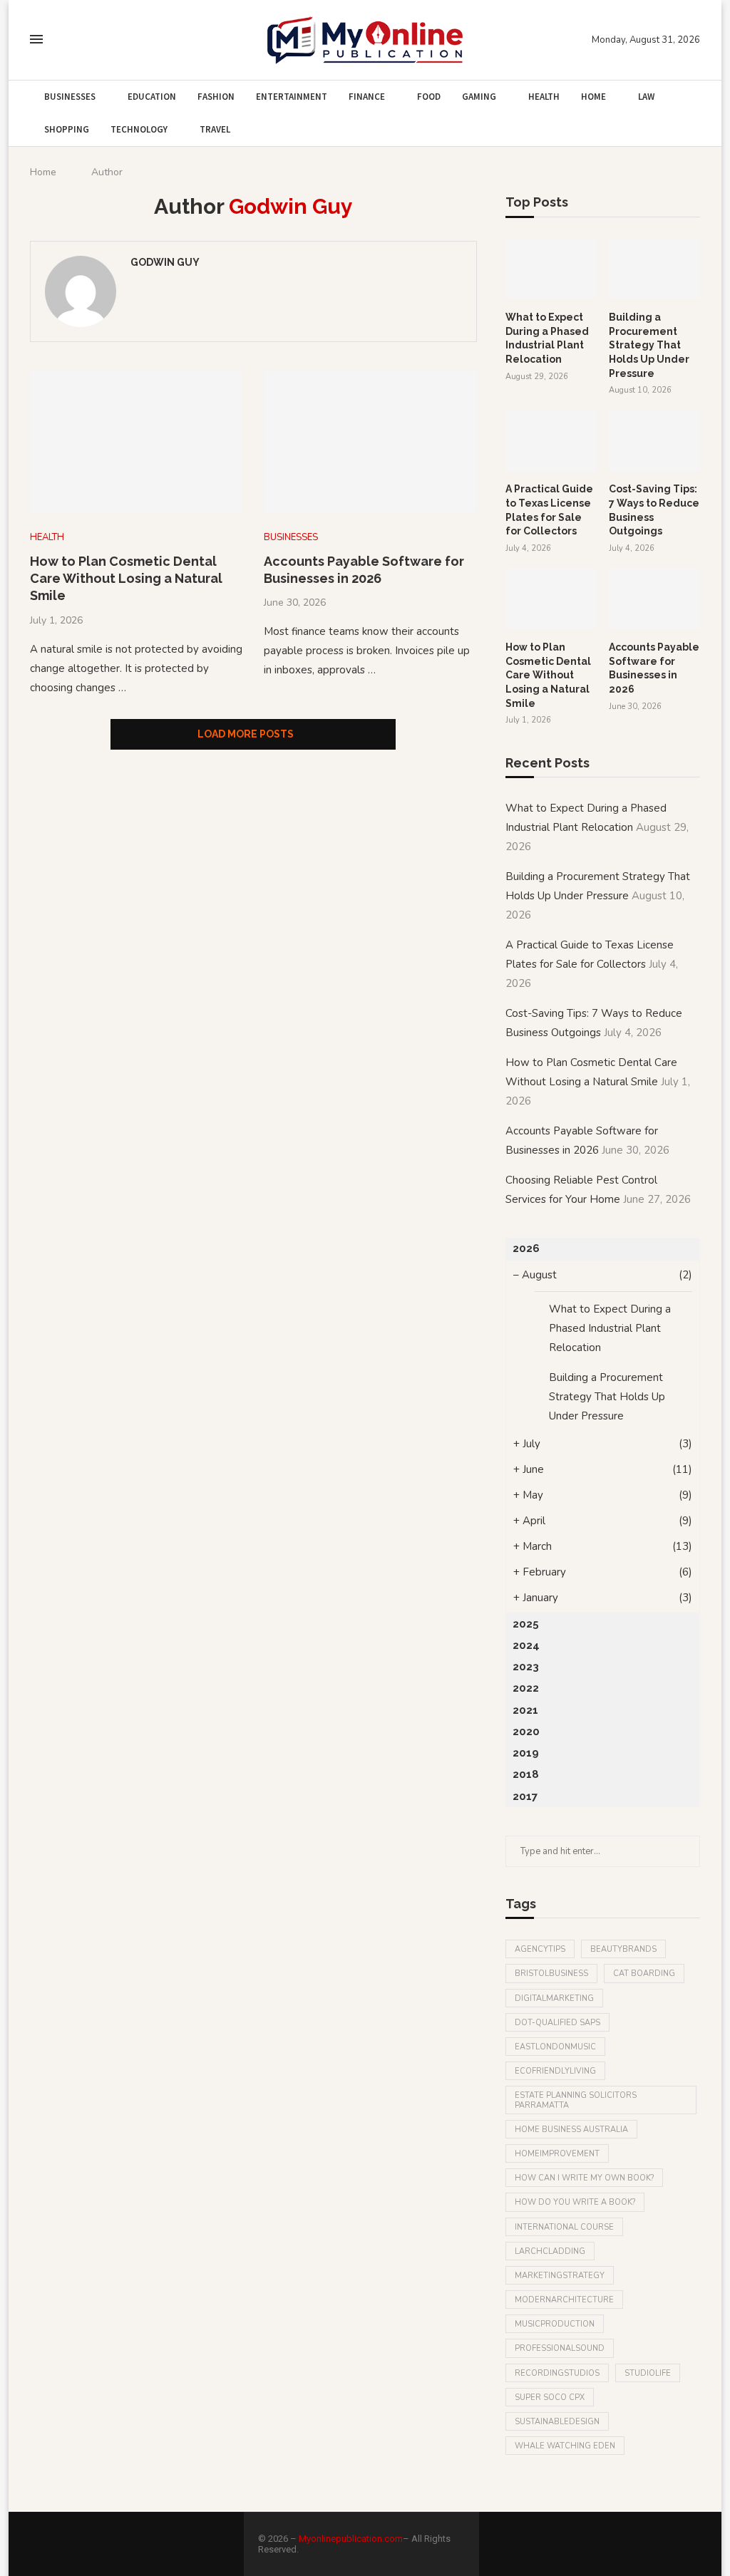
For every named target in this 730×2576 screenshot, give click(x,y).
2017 (525, 1796)
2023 (526, 1667)
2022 (526, 1688)
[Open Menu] (36, 39)
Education (152, 97)
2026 (526, 1248)
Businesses (70, 97)
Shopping (67, 129)
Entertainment (292, 97)
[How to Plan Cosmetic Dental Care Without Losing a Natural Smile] (136, 441)
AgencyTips (540, 1949)
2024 (526, 1645)
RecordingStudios (557, 2373)
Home (593, 97)
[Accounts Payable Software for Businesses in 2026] (370, 441)
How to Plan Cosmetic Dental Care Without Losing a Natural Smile (126, 579)
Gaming (479, 97)
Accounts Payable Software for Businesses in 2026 (654, 668)
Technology (139, 129)
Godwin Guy (165, 262)
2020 (526, 1732)
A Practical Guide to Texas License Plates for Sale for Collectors (549, 510)
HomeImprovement (557, 2154)
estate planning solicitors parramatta (576, 2100)
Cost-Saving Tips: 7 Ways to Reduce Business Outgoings (654, 510)
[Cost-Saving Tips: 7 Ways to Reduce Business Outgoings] (654, 441)
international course (564, 2227)
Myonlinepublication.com (351, 2539)
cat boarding (644, 1974)
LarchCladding (550, 2251)
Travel (215, 129)
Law (646, 97)
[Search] (64, 40)
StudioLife (648, 2373)
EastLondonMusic (555, 2047)
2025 (526, 1624)
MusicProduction (555, 2324)
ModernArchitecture (564, 2300)
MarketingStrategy (560, 2276)
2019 (526, 1753)
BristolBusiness (551, 1974)
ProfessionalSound (560, 2348)
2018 (526, 1774)
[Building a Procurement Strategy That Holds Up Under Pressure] (654, 269)
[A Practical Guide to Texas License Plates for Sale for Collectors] (551, 441)
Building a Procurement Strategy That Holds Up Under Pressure (649, 345)
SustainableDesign (557, 2422)
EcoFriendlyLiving (555, 2071)
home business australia (571, 2130)
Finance (367, 97)
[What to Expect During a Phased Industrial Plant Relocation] (551, 269)
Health (544, 97)
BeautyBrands (623, 1949)
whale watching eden (565, 2446)
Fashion (216, 97)
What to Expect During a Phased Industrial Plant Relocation (547, 338)
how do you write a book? (575, 2202)
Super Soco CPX (550, 2397)
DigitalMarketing (554, 1998)
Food (429, 97)
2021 (525, 1710)
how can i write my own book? (584, 2178)
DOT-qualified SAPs (557, 2023)
